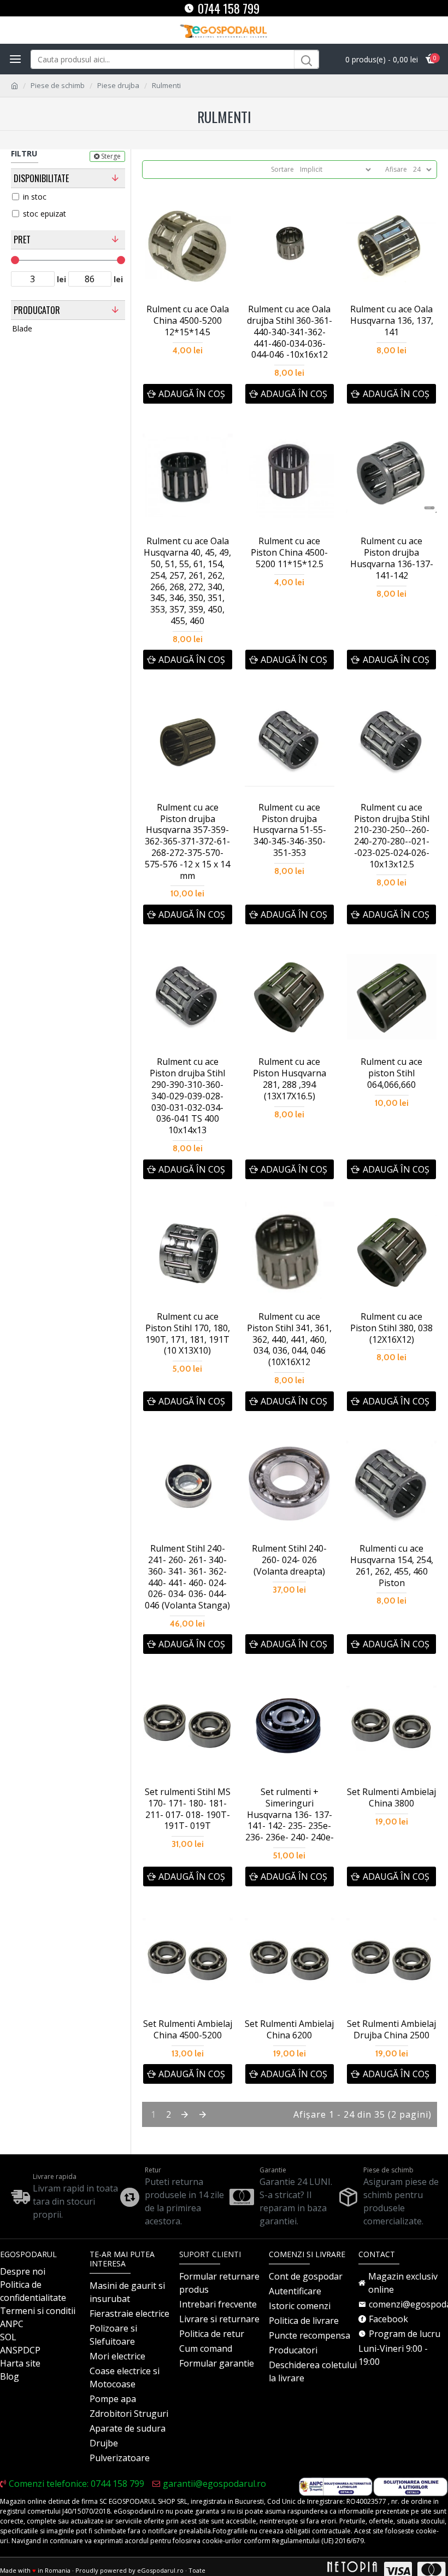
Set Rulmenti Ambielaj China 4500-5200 (188, 2030)
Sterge (111, 156)
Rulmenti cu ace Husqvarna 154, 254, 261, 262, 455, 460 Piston (392, 1566)
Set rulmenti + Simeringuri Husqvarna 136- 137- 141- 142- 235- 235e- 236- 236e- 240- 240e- (290, 1815)
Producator (37, 310)
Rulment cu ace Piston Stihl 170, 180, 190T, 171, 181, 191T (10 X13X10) (188, 1334)
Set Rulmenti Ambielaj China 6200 (289, 2030)
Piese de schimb (58, 85)
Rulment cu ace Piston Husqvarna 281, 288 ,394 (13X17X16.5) (290, 1079)
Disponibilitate (41, 178)
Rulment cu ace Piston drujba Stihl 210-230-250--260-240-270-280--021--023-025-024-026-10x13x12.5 (392, 836)
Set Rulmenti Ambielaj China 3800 (391, 1798)
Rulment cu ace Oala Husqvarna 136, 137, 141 (392, 320)
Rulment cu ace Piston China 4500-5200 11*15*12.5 (289, 552)
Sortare (282, 169)
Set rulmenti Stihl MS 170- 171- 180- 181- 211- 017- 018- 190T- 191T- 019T (188, 1809)
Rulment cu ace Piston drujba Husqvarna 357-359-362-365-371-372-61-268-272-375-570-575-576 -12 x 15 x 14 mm (187, 842)
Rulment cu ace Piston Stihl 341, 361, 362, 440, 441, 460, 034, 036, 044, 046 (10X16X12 (289, 1339)
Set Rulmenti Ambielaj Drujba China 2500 (391, 2030)
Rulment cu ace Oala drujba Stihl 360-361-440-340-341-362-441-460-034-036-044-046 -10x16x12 (290, 332)
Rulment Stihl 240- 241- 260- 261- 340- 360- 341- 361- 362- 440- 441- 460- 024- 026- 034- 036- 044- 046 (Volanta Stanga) (187, 1577)
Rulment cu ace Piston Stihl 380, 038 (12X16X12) (391, 1328)
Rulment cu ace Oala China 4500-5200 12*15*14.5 (188, 320)
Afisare (396, 169)
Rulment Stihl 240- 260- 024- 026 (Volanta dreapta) (289, 1560)
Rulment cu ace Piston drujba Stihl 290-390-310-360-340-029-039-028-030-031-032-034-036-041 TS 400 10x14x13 (187, 1096)
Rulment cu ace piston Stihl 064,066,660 (391, 1073)
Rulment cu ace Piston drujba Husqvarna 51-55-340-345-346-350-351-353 (290, 830)
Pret (22, 240)
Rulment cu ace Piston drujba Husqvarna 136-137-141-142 (392, 558)
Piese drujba (118, 85)
